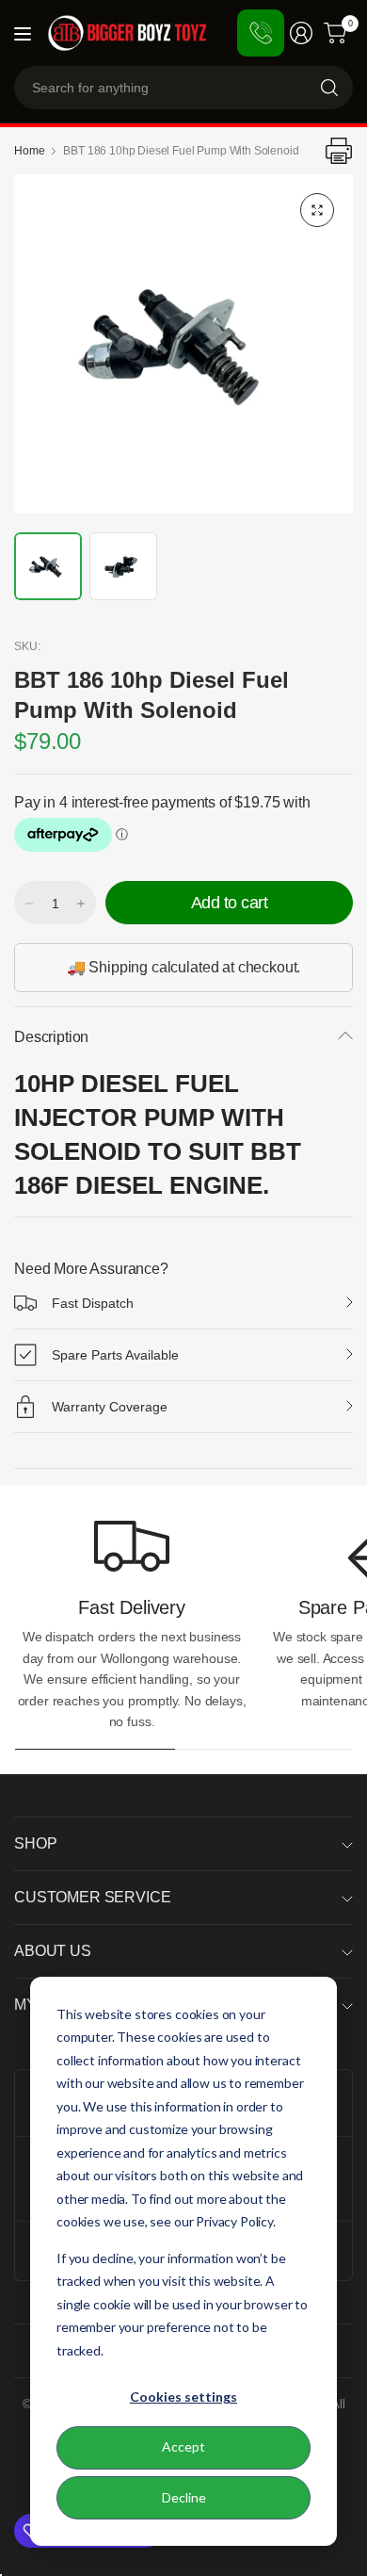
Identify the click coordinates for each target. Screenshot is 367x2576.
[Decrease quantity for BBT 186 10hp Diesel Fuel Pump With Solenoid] (29, 904)
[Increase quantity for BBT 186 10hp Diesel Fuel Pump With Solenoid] (81, 904)
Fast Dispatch (93, 1303)
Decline (184, 2497)
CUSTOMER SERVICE (92, 1897)
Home (29, 151)
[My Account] (301, 33)
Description (51, 1037)
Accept (183, 2446)
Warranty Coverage (110, 1407)
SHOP (35, 1843)
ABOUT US (53, 1951)
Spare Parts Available (115, 1355)
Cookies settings (183, 2397)
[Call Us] (261, 33)
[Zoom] (317, 210)
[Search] (329, 88)
